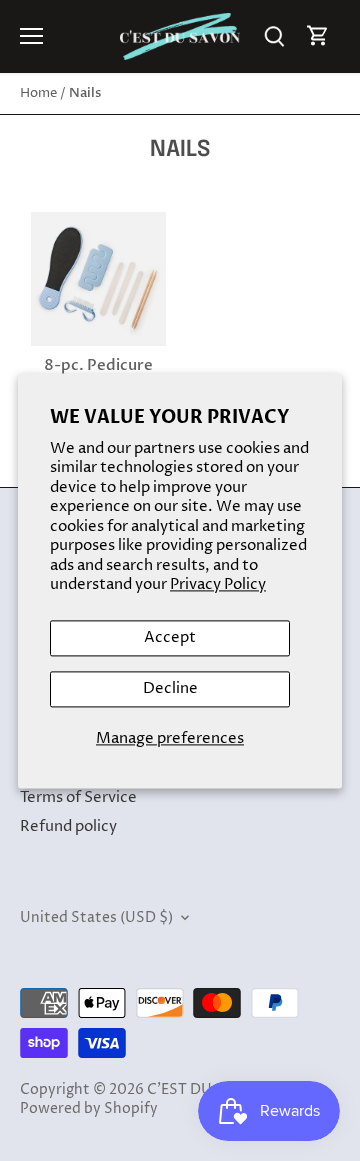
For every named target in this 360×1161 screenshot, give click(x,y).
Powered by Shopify (89, 1109)
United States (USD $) (96, 918)
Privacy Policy (218, 585)
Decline (170, 688)
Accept (170, 637)
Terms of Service (78, 797)
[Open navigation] (31, 36)
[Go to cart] (318, 36)
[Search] (274, 36)
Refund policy (68, 826)
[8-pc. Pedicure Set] (98, 279)
